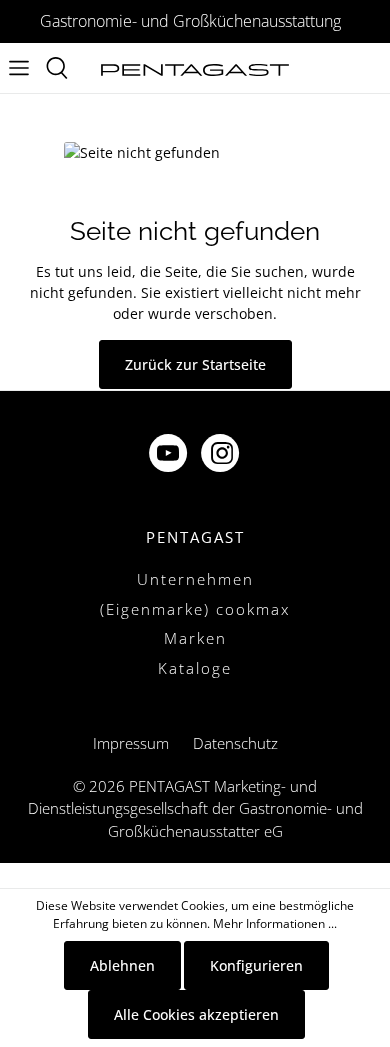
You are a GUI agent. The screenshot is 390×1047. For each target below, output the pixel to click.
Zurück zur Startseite (195, 364)
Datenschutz (235, 743)
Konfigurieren (256, 965)
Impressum (131, 743)
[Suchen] (57, 68)
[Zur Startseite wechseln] (195, 68)
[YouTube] (170, 455)
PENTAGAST (195, 537)
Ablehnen (122, 965)
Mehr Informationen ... (275, 923)
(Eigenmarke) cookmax (195, 609)
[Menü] (19, 68)
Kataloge (195, 668)
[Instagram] (222, 455)
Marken (195, 638)
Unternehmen (195, 579)
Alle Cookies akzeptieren (196, 1014)
